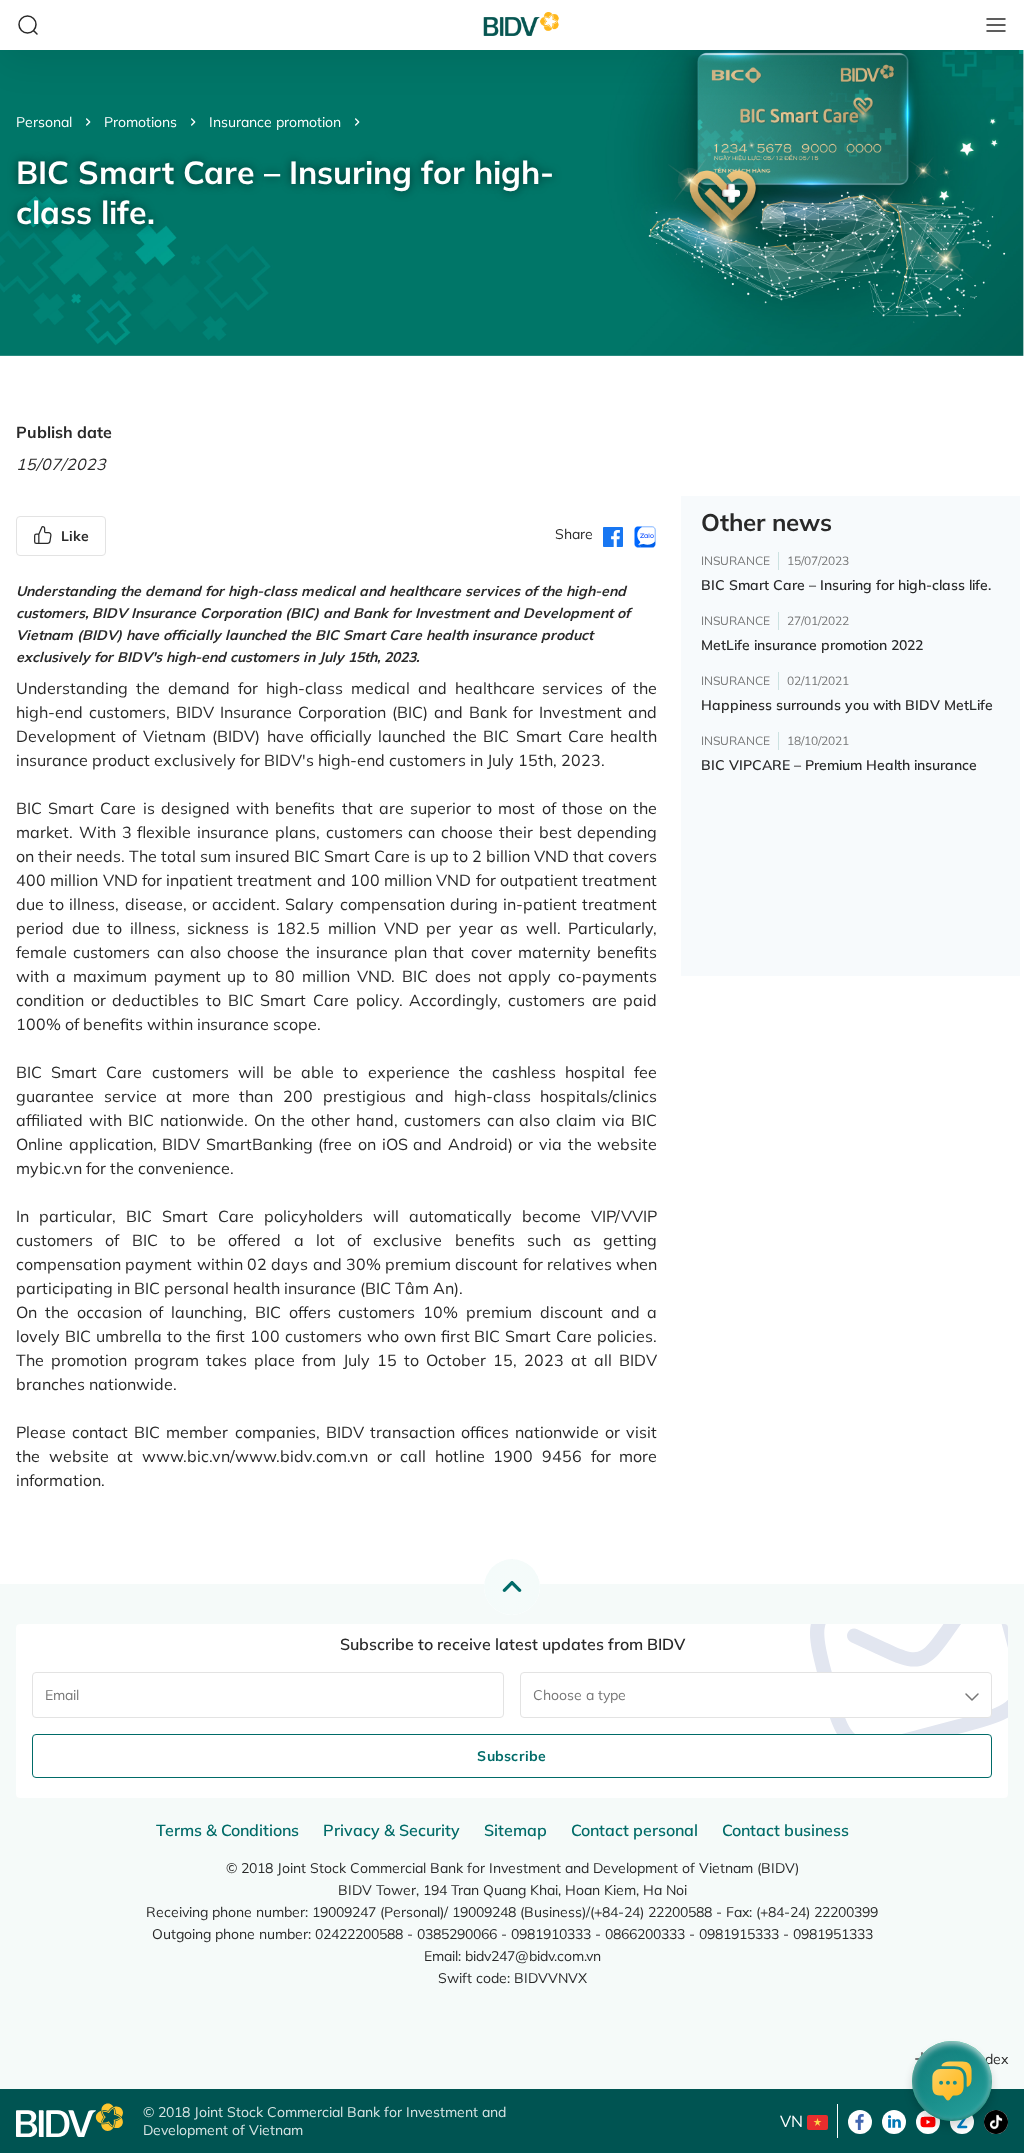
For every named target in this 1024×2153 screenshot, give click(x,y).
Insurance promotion (275, 122)
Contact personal (634, 1830)
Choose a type (579, 1695)
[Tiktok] (996, 2120)
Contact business (785, 1830)
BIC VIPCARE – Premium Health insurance (839, 765)
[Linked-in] (894, 2120)
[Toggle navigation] (996, 25)
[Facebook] (860, 2120)
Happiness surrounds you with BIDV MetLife (847, 705)
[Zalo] (962, 2120)
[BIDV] (69, 2120)
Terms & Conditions (227, 1830)
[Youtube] (928, 2120)
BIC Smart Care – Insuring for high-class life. (846, 585)
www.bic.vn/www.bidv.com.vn (255, 1456)
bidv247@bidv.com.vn (533, 1956)
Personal (44, 122)
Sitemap (515, 1830)
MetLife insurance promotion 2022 (812, 645)
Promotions (140, 122)
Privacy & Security (391, 1830)
